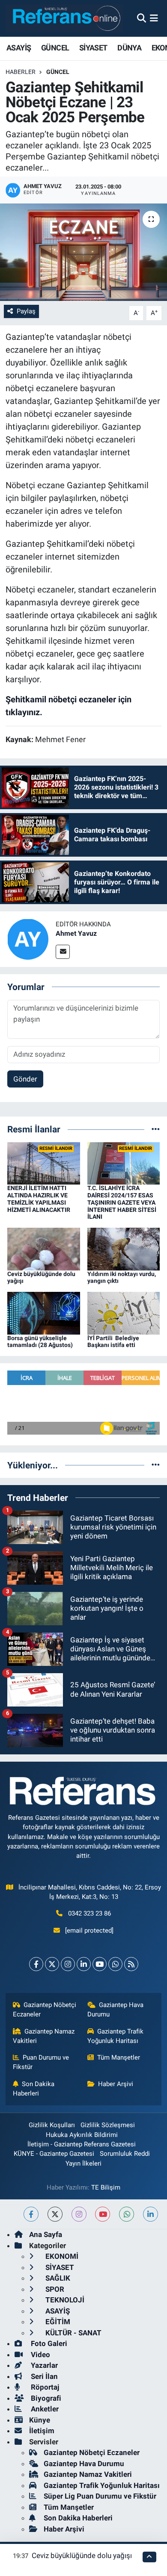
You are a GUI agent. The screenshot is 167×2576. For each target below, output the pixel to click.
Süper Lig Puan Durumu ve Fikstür (100, 2496)
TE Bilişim (106, 2187)
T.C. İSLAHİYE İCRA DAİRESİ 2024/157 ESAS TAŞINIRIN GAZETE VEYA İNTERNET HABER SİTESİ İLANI (122, 1202)
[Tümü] (156, 1129)
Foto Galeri (48, 2343)
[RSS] (131, 1964)
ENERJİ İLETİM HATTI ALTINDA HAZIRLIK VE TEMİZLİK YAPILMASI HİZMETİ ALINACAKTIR (39, 1199)
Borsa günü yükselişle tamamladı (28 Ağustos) (40, 1342)
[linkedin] (151, 2214)
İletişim (42, 2431)
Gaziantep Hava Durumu (116, 2010)
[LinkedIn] (84, 1964)
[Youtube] (100, 1964)
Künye (40, 2420)
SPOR (54, 2289)
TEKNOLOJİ (64, 2300)
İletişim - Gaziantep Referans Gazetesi (82, 2144)
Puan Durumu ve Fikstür (41, 2062)
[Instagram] (68, 1964)
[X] (52, 1964)
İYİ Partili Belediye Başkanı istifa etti (113, 1342)
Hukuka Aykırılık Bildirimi (82, 2135)
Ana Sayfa (46, 2234)
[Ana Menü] (154, 18)
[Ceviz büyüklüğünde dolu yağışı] (44, 1248)
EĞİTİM (57, 2322)
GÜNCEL (55, 48)
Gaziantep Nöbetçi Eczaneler (45, 2010)
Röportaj (44, 2387)
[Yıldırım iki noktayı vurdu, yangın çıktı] (124, 1248)
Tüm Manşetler (119, 2057)
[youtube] (103, 2214)
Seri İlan (43, 2376)
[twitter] (55, 2214)
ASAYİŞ (19, 48)
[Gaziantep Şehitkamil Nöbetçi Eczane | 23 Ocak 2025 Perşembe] (83, 252)
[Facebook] (36, 1964)
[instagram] (79, 2214)
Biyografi (45, 2398)
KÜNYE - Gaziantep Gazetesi (54, 2154)
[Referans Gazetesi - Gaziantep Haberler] (64, 18)
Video (40, 2355)
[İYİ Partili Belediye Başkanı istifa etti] (124, 1312)
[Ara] (142, 18)
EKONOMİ (61, 2256)
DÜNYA (129, 48)
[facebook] (31, 2214)
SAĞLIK (57, 2278)
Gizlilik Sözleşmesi (108, 2125)
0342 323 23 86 (89, 1913)
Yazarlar (43, 2365)
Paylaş (26, 311)
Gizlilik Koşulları (52, 2125)
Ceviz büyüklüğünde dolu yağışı (82, 2555)
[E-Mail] (63, 952)
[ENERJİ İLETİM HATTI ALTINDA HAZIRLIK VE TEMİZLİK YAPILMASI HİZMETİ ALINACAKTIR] (44, 1163)
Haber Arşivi (116, 2084)
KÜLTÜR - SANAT (73, 2333)
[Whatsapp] (115, 1964)
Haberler (21, 72)
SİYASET (93, 48)
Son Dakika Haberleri (34, 2089)
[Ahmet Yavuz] (28, 939)
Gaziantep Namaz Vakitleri (44, 2036)
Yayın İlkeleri (83, 2163)
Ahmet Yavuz (76, 933)
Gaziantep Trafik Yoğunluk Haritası (116, 2036)
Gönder (25, 1079)
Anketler (44, 2409)
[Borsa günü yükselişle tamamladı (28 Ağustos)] (44, 1312)
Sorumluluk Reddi (125, 2154)
